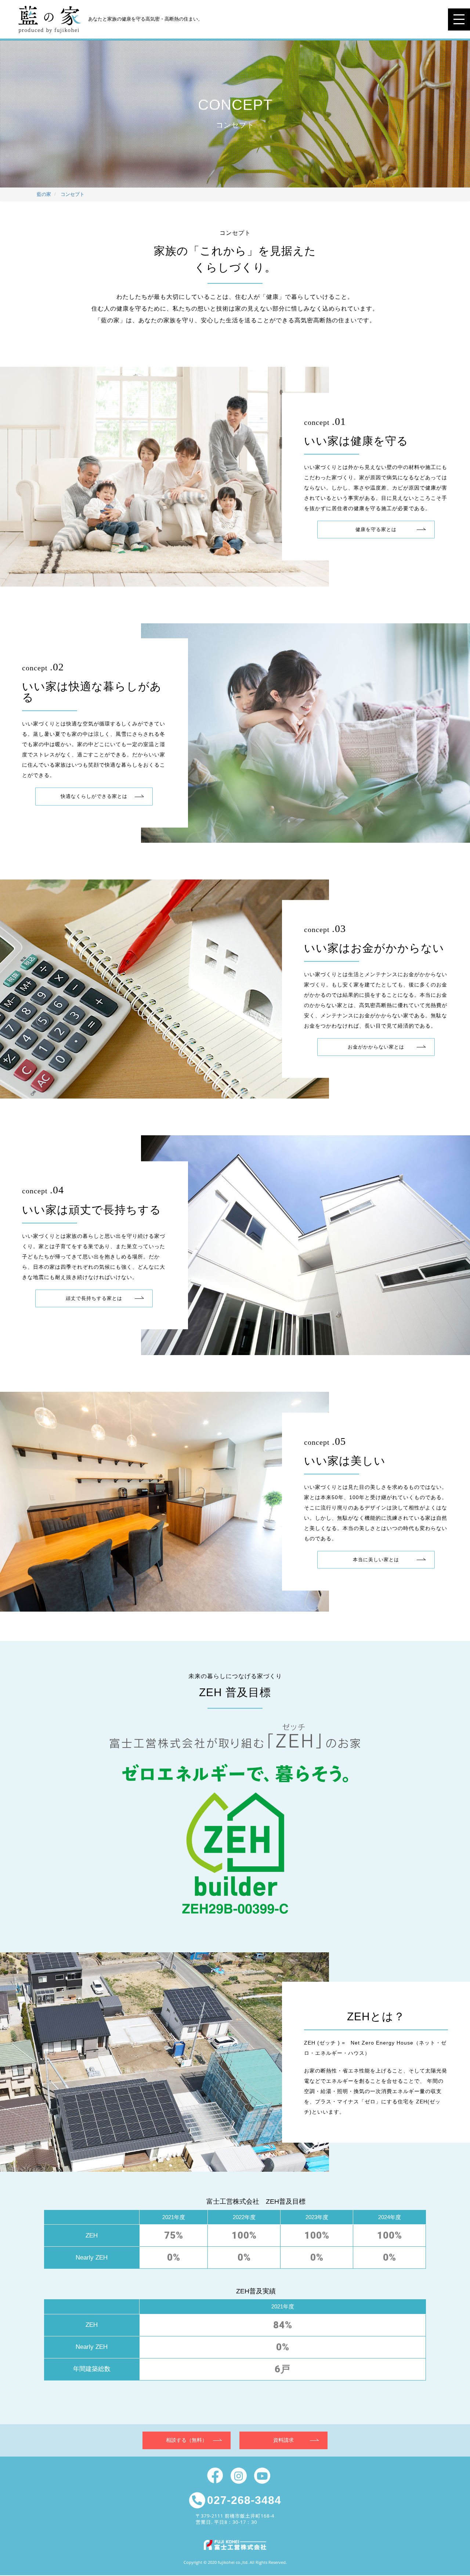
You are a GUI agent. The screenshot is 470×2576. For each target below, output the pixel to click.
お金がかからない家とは (376, 1047)
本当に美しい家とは (376, 1560)
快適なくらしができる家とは (94, 796)
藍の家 (44, 194)
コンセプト (73, 194)
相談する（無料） (187, 2440)
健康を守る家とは (376, 529)
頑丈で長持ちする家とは (94, 1298)
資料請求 (283, 2440)
